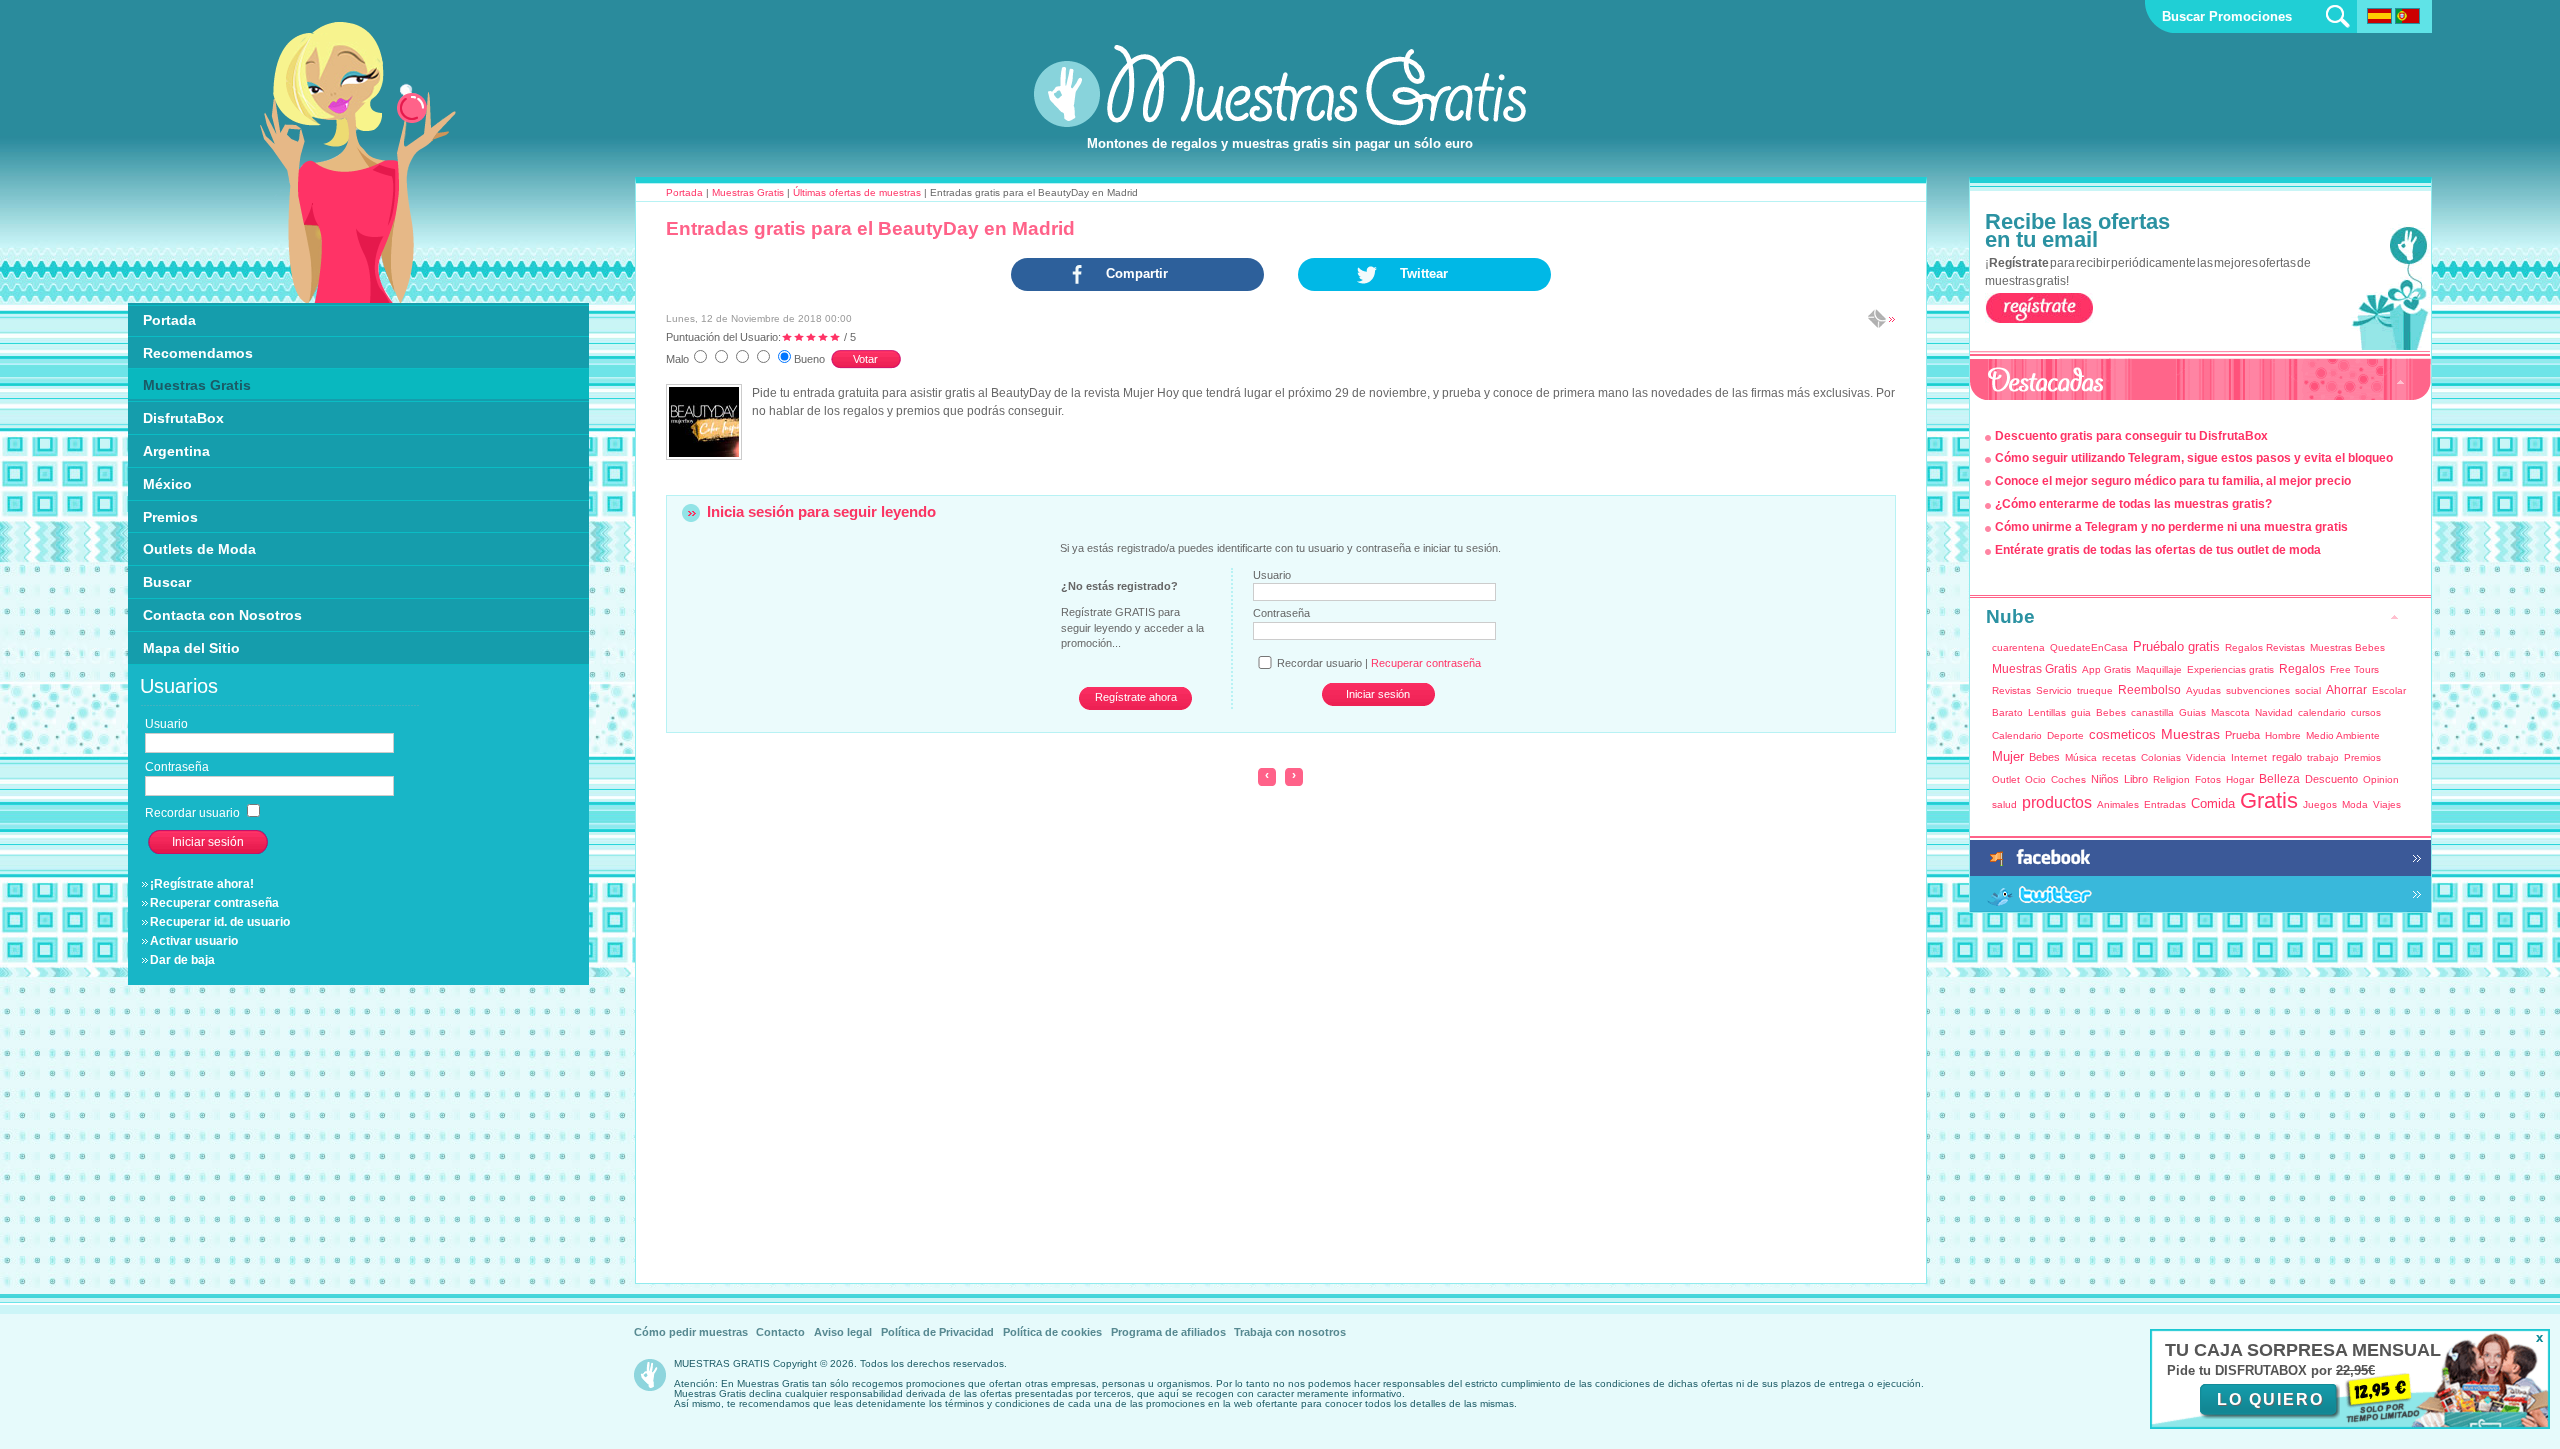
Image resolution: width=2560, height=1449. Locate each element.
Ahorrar (2346, 690)
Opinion (2381, 779)
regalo (2287, 757)
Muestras (2190, 734)
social (2308, 690)
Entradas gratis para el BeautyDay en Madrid (870, 228)
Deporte (2065, 735)
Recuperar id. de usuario (220, 922)
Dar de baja (182, 960)
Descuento (2331, 779)
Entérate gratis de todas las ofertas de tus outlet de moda (2158, 550)
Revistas (2011, 690)
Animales (2118, 804)
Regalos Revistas (2265, 647)
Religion (2171, 779)
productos (2057, 802)
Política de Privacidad (937, 1332)
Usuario (1272, 575)
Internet (2249, 757)
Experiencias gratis (2230, 669)
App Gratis (2106, 669)
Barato (2007, 712)
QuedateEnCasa (2089, 647)
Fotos (2208, 779)
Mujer (2008, 756)
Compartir (1137, 273)
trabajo (2323, 757)
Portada (684, 192)
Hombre (2283, 735)
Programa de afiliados (1168, 1332)
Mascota (2230, 712)
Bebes (2111, 712)
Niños (2105, 779)
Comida (2213, 803)
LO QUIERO (2270, 1399)
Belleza (2279, 779)
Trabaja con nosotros (1290, 1332)
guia (2081, 712)
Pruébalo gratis (2176, 646)
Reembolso (2149, 690)
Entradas (2165, 804)
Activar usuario (194, 941)
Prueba (2242, 735)
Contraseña (1281, 613)
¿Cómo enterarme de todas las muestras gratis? (2133, 504)
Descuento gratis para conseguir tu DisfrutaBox (2131, 436)
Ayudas (2203, 690)
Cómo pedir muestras (691, 1332)
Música (2081, 757)
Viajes (2387, 804)
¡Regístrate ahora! (202, 884)
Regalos (2302, 669)
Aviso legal (843, 1332)
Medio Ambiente (2343, 735)
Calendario (2017, 735)
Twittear (1424, 273)
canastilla (2152, 712)
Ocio (2035, 779)
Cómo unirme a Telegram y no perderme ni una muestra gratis (2171, 527)
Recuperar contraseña (214, 903)
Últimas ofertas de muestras (857, 192)
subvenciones (2258, 690)
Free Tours (2354, 669)
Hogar (2240, 779)
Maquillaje (2159, 669)
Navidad (2274, 712)
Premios (2362, 757)
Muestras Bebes (2347, 647)
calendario (2322, 712)
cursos (2366, 712)
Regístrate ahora (1136, 697)
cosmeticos (2122, 734)
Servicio (2054, 690)
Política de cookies (1052, 1332)
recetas (2119, 757)
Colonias (2161, 757)
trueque (2095, 690)
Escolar (2389, 690)
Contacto (780, 1332)
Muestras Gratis (748, 192)
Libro (2136, 779)
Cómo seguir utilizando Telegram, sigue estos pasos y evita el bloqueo (2194, 458)
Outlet (2006, 779)
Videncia (2206, 757)
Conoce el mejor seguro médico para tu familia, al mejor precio (2173, 481)
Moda (2355, 804)
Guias (2192, 712)
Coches (2068, 779)
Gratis (2269, 800)
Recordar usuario (194, 813)
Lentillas (2047, 712)
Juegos (2320, 804)
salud (2004, 804)
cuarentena (2018, 647)
